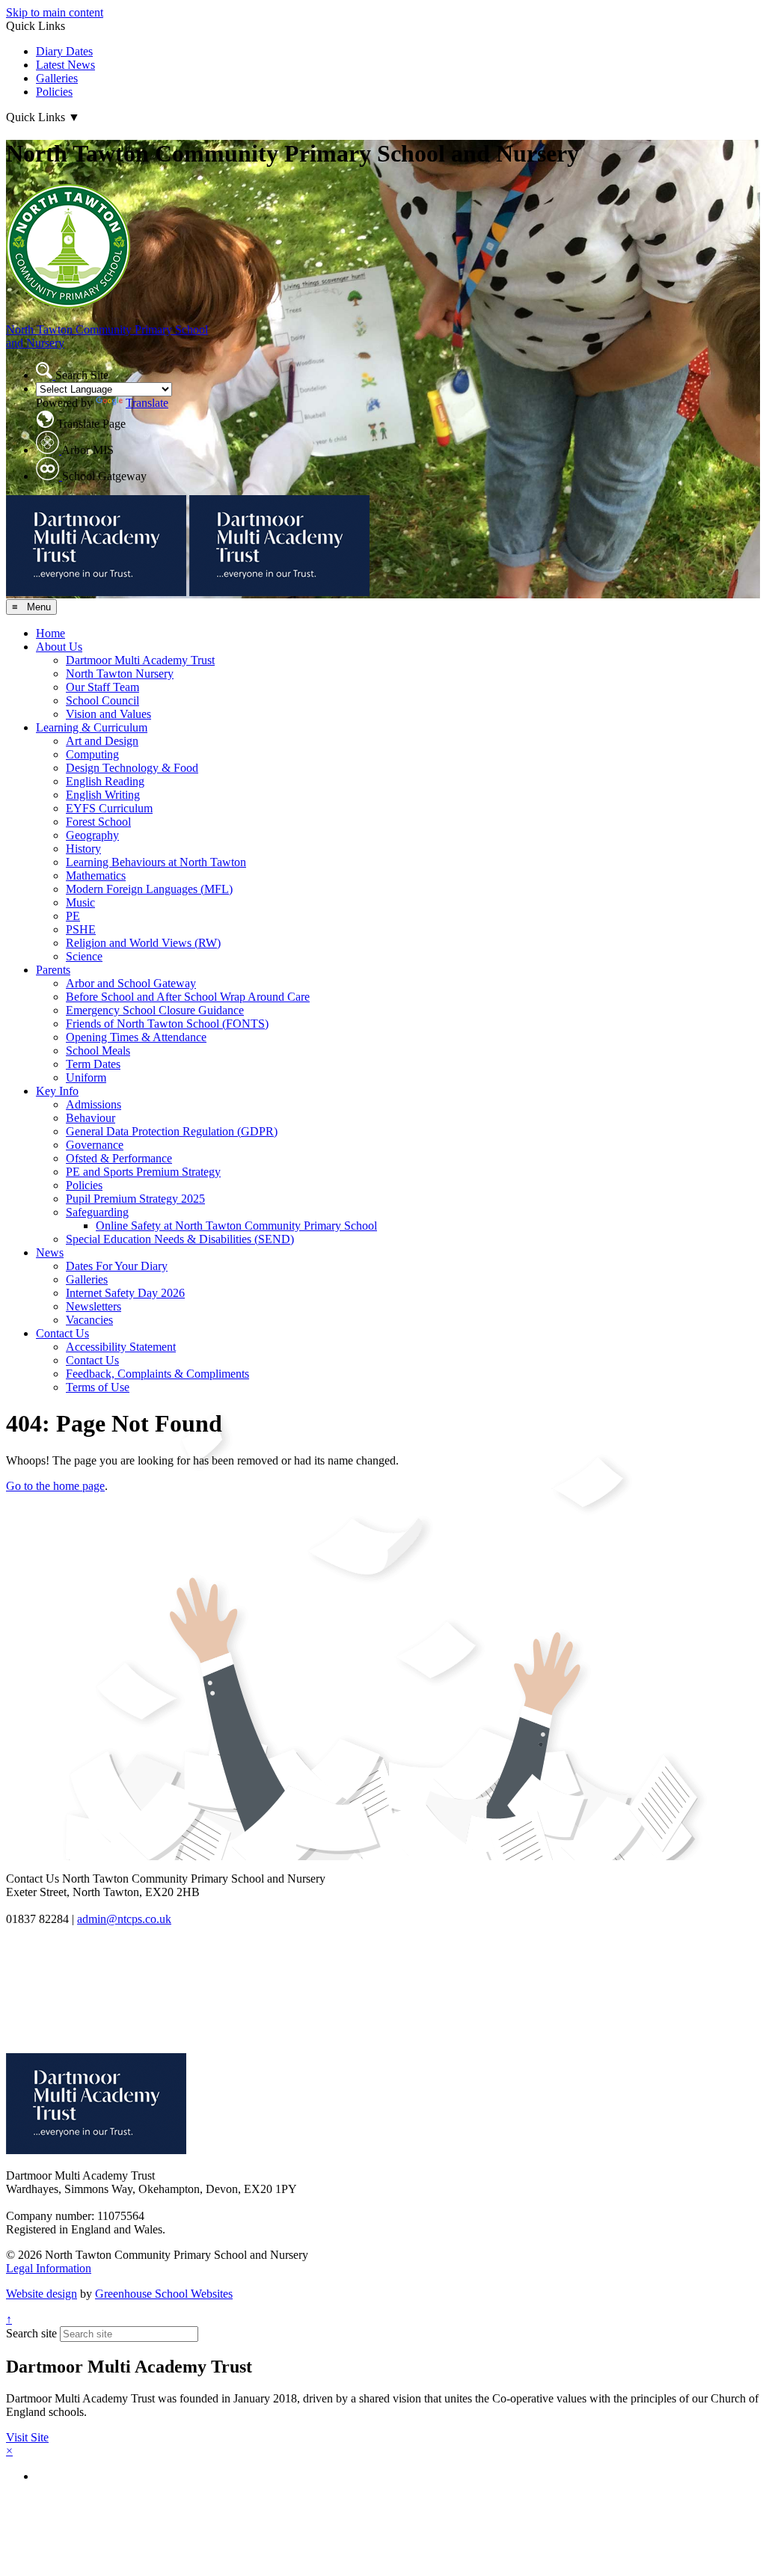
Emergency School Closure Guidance (155, 1010)
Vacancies (89, 1320)
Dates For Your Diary (117, 1266)
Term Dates (93, 1064)
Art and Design (102, 741)
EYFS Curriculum (109, 808)
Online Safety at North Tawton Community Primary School (236, 1226)
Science (84, 956)
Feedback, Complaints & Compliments (157, 1374)
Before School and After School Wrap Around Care (188, 997)
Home (50, 633)
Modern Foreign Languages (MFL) (149, 889)
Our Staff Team (102, 687)
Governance (95, 1145)
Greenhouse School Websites (164, 2294)
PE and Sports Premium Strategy (143, 1172)
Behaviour (91, 1118)
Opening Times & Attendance (136, 1037)
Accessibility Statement (121, 1347)
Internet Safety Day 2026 (125, 1293)
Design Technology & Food (132, 768)
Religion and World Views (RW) (143, 943)
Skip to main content (55, 12)
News (50, 1252)
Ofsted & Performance (119, 1158)
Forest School (98, 822)
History (83, 849)
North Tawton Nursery (120, 674)
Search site (31, 2333)
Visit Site (27, 2437)
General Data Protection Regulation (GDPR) (172, 1131)
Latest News (65, 65)
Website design (42, 2294)
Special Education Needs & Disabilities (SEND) (180, 1239)
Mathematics (96, 875)
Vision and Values (108, 714)
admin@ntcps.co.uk (124, 1919)
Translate (147, 403)
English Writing (103, 795)
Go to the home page (55, 1486)
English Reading (105, 781)
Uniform (86, 1077)
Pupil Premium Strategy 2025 (135, 1199)
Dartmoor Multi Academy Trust (140, 660)
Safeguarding (97, 1212)
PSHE (81, 929)
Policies (54, 92)
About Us (59, 647)
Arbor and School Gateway (131, 983)
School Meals (98, 1051)
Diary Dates (64, 51)
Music (80, 902)
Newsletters (94, 1306)
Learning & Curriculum (92, 727)
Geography (92, 835)
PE (73, 916)
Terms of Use (98, 1387)
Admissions (94, 1104)
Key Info (57, 1091)
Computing (92, 754)
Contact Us (62, 1333)
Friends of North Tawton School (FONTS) (167, 1024)
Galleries (57, 78)
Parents (53, 970)
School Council (102, 700)
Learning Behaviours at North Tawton (156, 862)
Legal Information (49, 2268)
